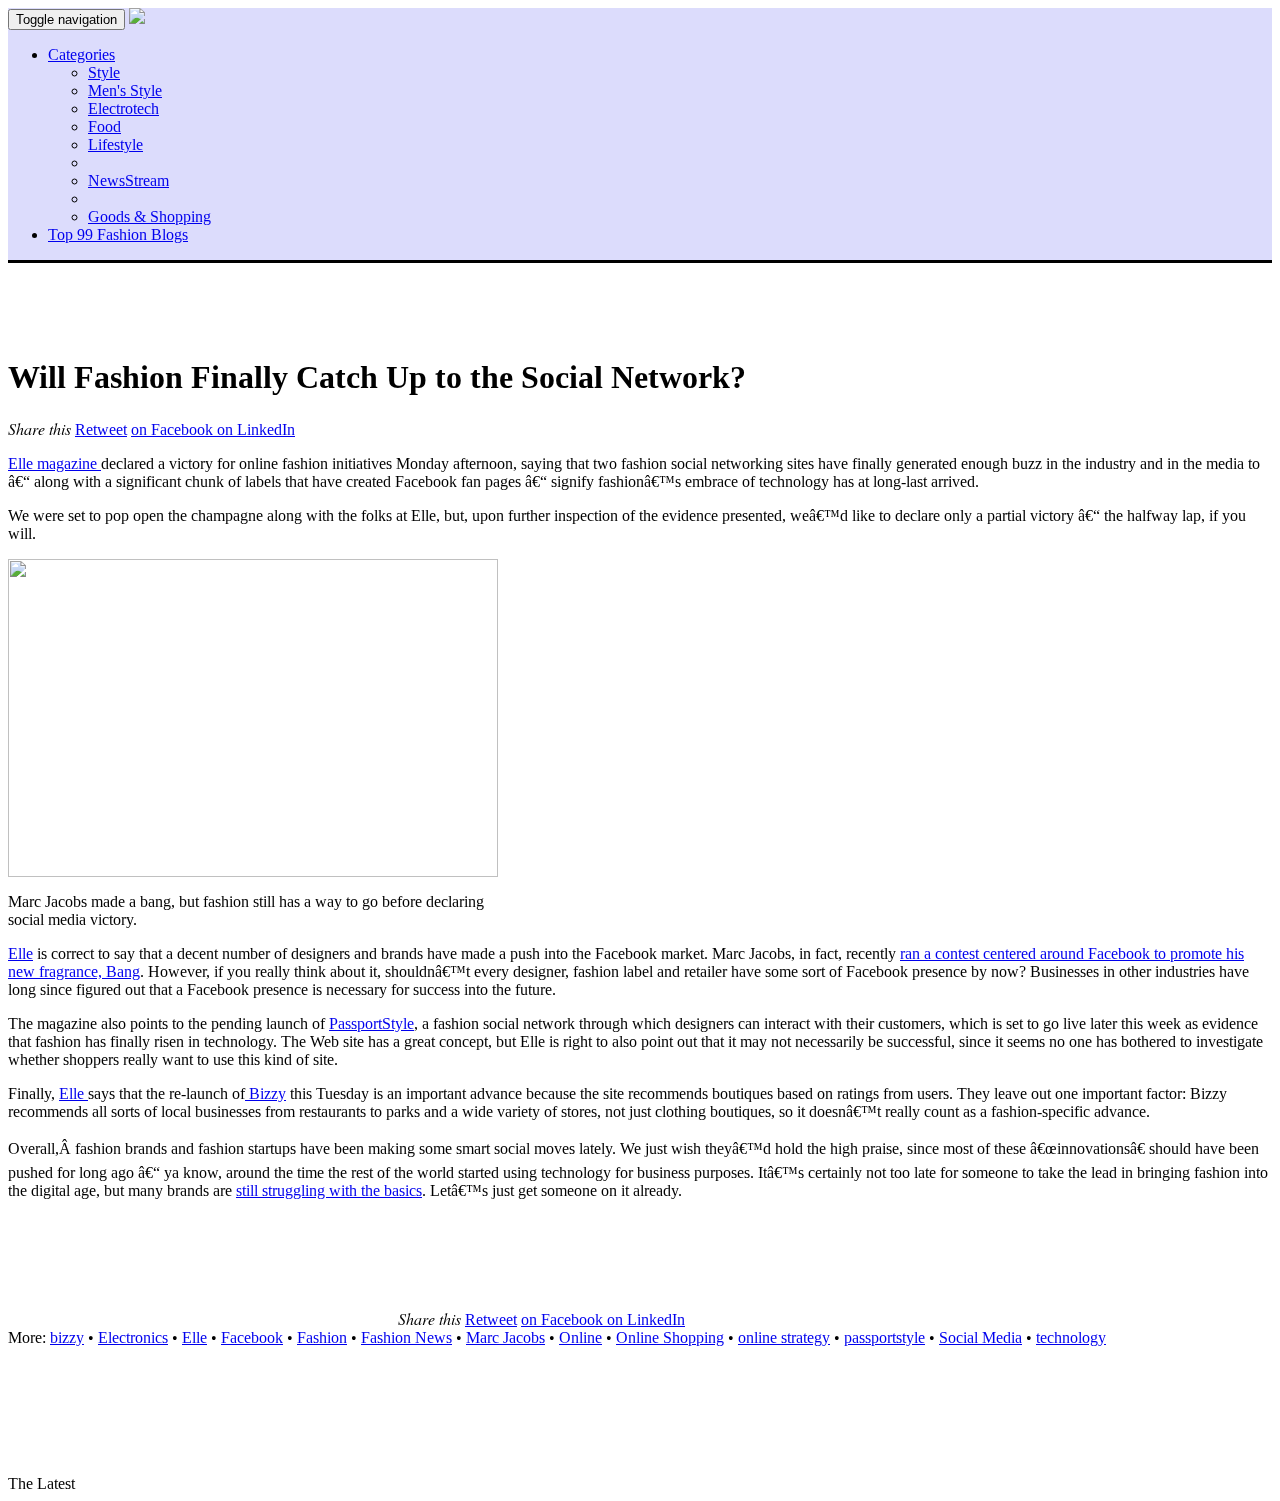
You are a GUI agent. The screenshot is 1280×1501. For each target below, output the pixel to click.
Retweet (101, 429)
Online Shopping (670, 1337)
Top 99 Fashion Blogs (118, 234)
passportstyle (884, 1337)
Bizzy (265, 1093)
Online (580, 1337)
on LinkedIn (256, 429)
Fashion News (406, 1337)
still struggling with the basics (329, 1190)
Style (104, 72)
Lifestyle (115, 144)
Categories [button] (81, 54)
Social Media (980, 1337)
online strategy (784, 1337)
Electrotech (123, 108)
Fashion (322, 1337)
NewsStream (128, 180)
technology (1071, 1337)
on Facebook (174, 429)
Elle (20, 953)
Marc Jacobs (505, 1337)
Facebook (252, 1337)
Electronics (133, 1337)
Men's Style (125, 90)
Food (104, 126)
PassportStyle (371, 1023)
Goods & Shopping (149, 216)
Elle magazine (54, 463)
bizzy (67, 1337)
